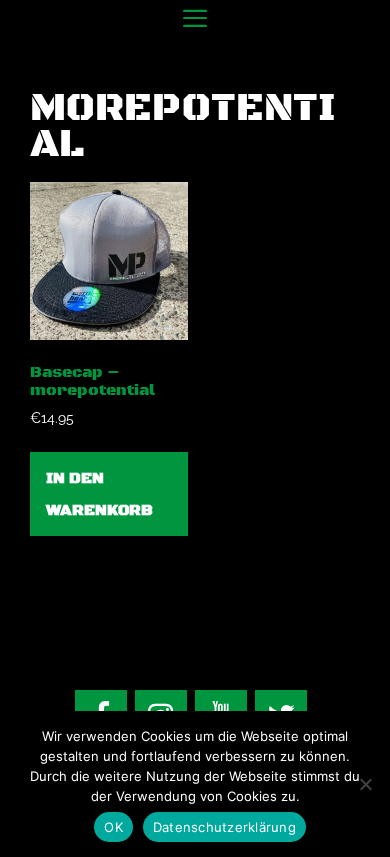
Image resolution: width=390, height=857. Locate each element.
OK (113, 827)
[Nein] (365, 784)
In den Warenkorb (99, 494)
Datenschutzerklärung (224, 827)
